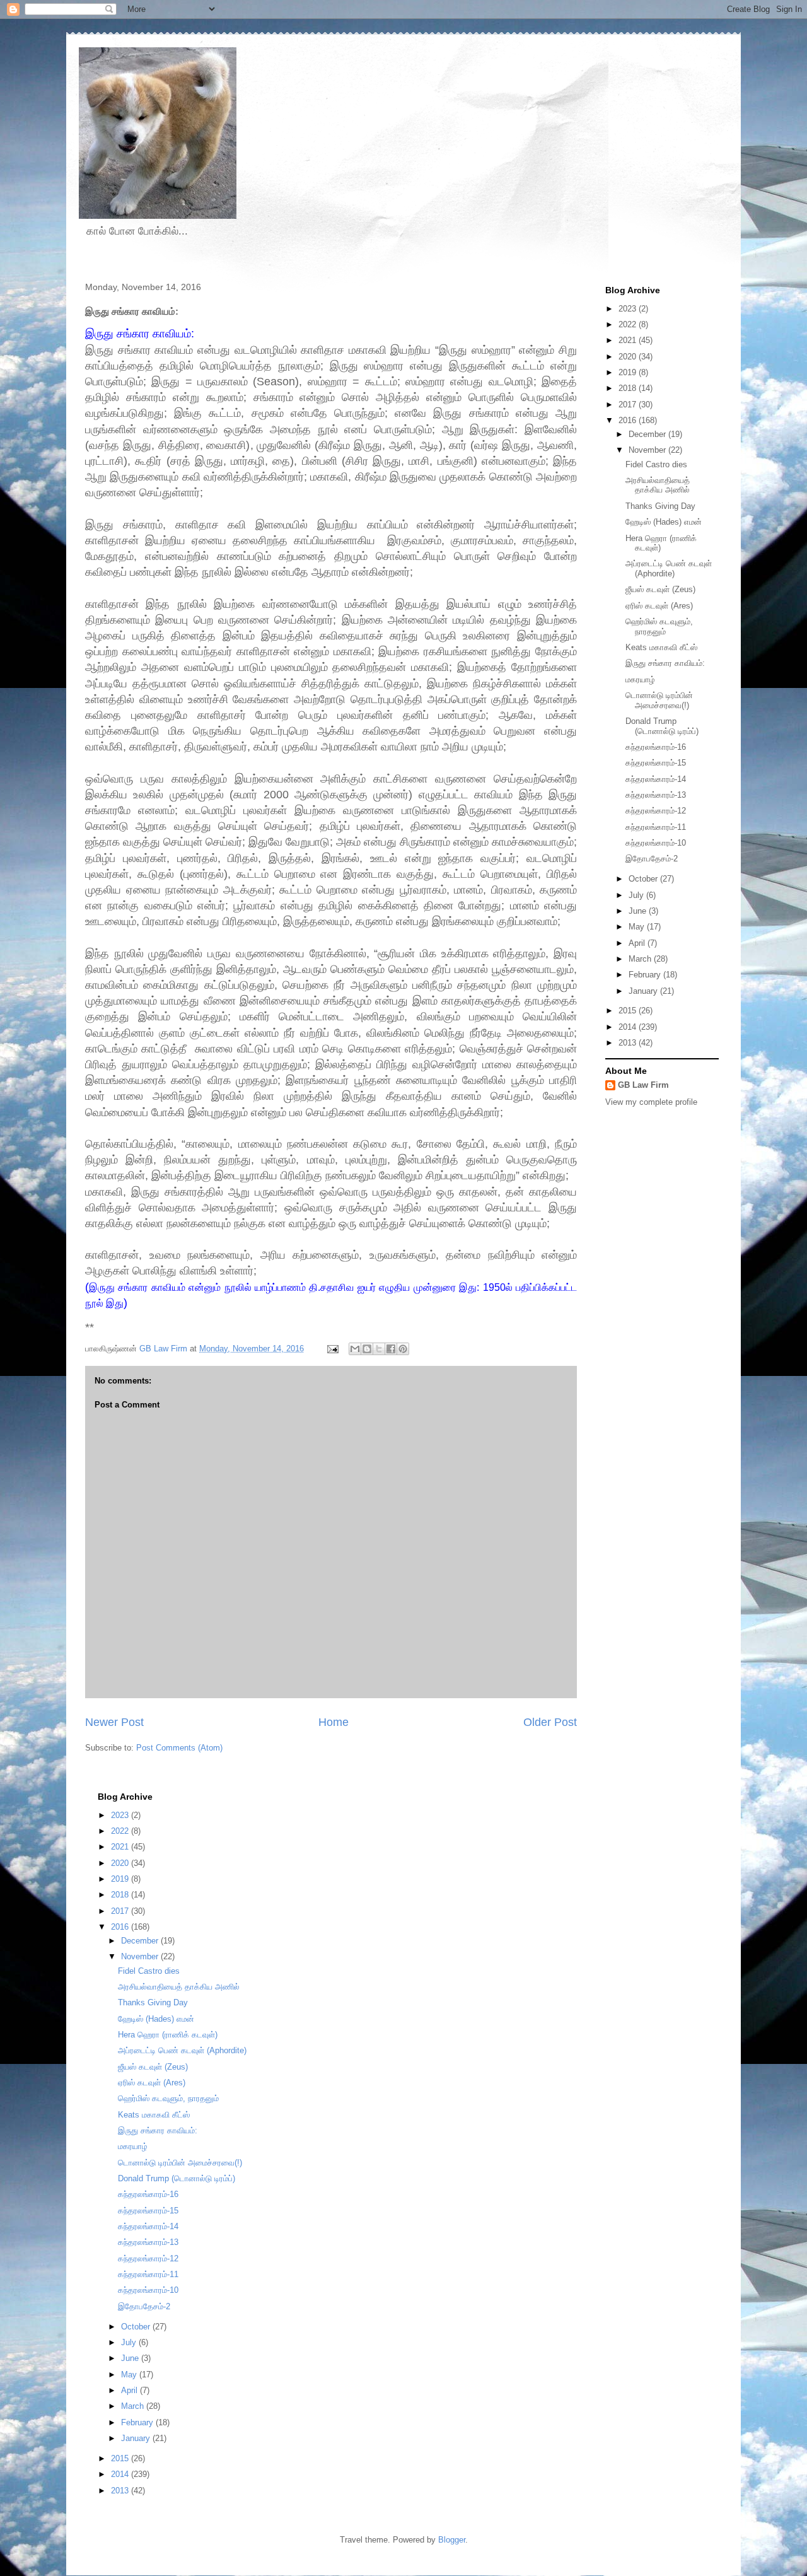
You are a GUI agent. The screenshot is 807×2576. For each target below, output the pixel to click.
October (644, 879)
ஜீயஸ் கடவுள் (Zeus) (660, 589)
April (638, 943)
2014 (629, 1027)
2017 (629, 405)
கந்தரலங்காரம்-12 (656, 811)
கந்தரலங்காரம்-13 (656, 795)
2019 (629, 372)
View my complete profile (651, 1102)
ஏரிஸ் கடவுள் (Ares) (659, 606)
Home (334, 1722)
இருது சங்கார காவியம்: (665, 663)
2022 (629, 324)
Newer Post (114, 1722)
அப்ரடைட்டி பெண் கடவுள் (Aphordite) (669, 568)
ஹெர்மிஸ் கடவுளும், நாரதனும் (659, 627)
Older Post (550, 1722)
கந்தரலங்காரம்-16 (656, 747)
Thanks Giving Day (660, 506)
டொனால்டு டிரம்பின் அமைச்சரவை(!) (659, 700)
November (648, 450)
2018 (629, 388)
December (648, 434)
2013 (629, 1043)
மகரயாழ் (640, 679)
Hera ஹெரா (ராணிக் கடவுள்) (168, 2035)
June (639, 911)
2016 (629, 420)
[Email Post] (332, 1349)
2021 (629, 340)
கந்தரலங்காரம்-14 (656, 779)
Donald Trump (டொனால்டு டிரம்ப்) (662, 726)
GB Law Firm (643, 1085)
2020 (629, 357)
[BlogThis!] (367, 1349)
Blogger (452, 2540)
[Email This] (355, 1349)
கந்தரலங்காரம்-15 (656, 763)
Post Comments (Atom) (179, 1748)
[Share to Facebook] (391, 1349)
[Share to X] (379, 1349)
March (641, 959)
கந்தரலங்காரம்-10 (656, 843)
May (638, 927)
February (646, 975)
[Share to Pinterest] (403, 1349)
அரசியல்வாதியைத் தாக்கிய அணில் (658, 485)
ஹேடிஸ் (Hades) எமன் (664, 522)
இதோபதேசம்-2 (652, 859)
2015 (629, 1011)
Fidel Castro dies (656, 464)
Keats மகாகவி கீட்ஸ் (661, 647)
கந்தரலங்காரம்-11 (656, 827)
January (644, 991)
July (637, 895)
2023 (629, 309)
